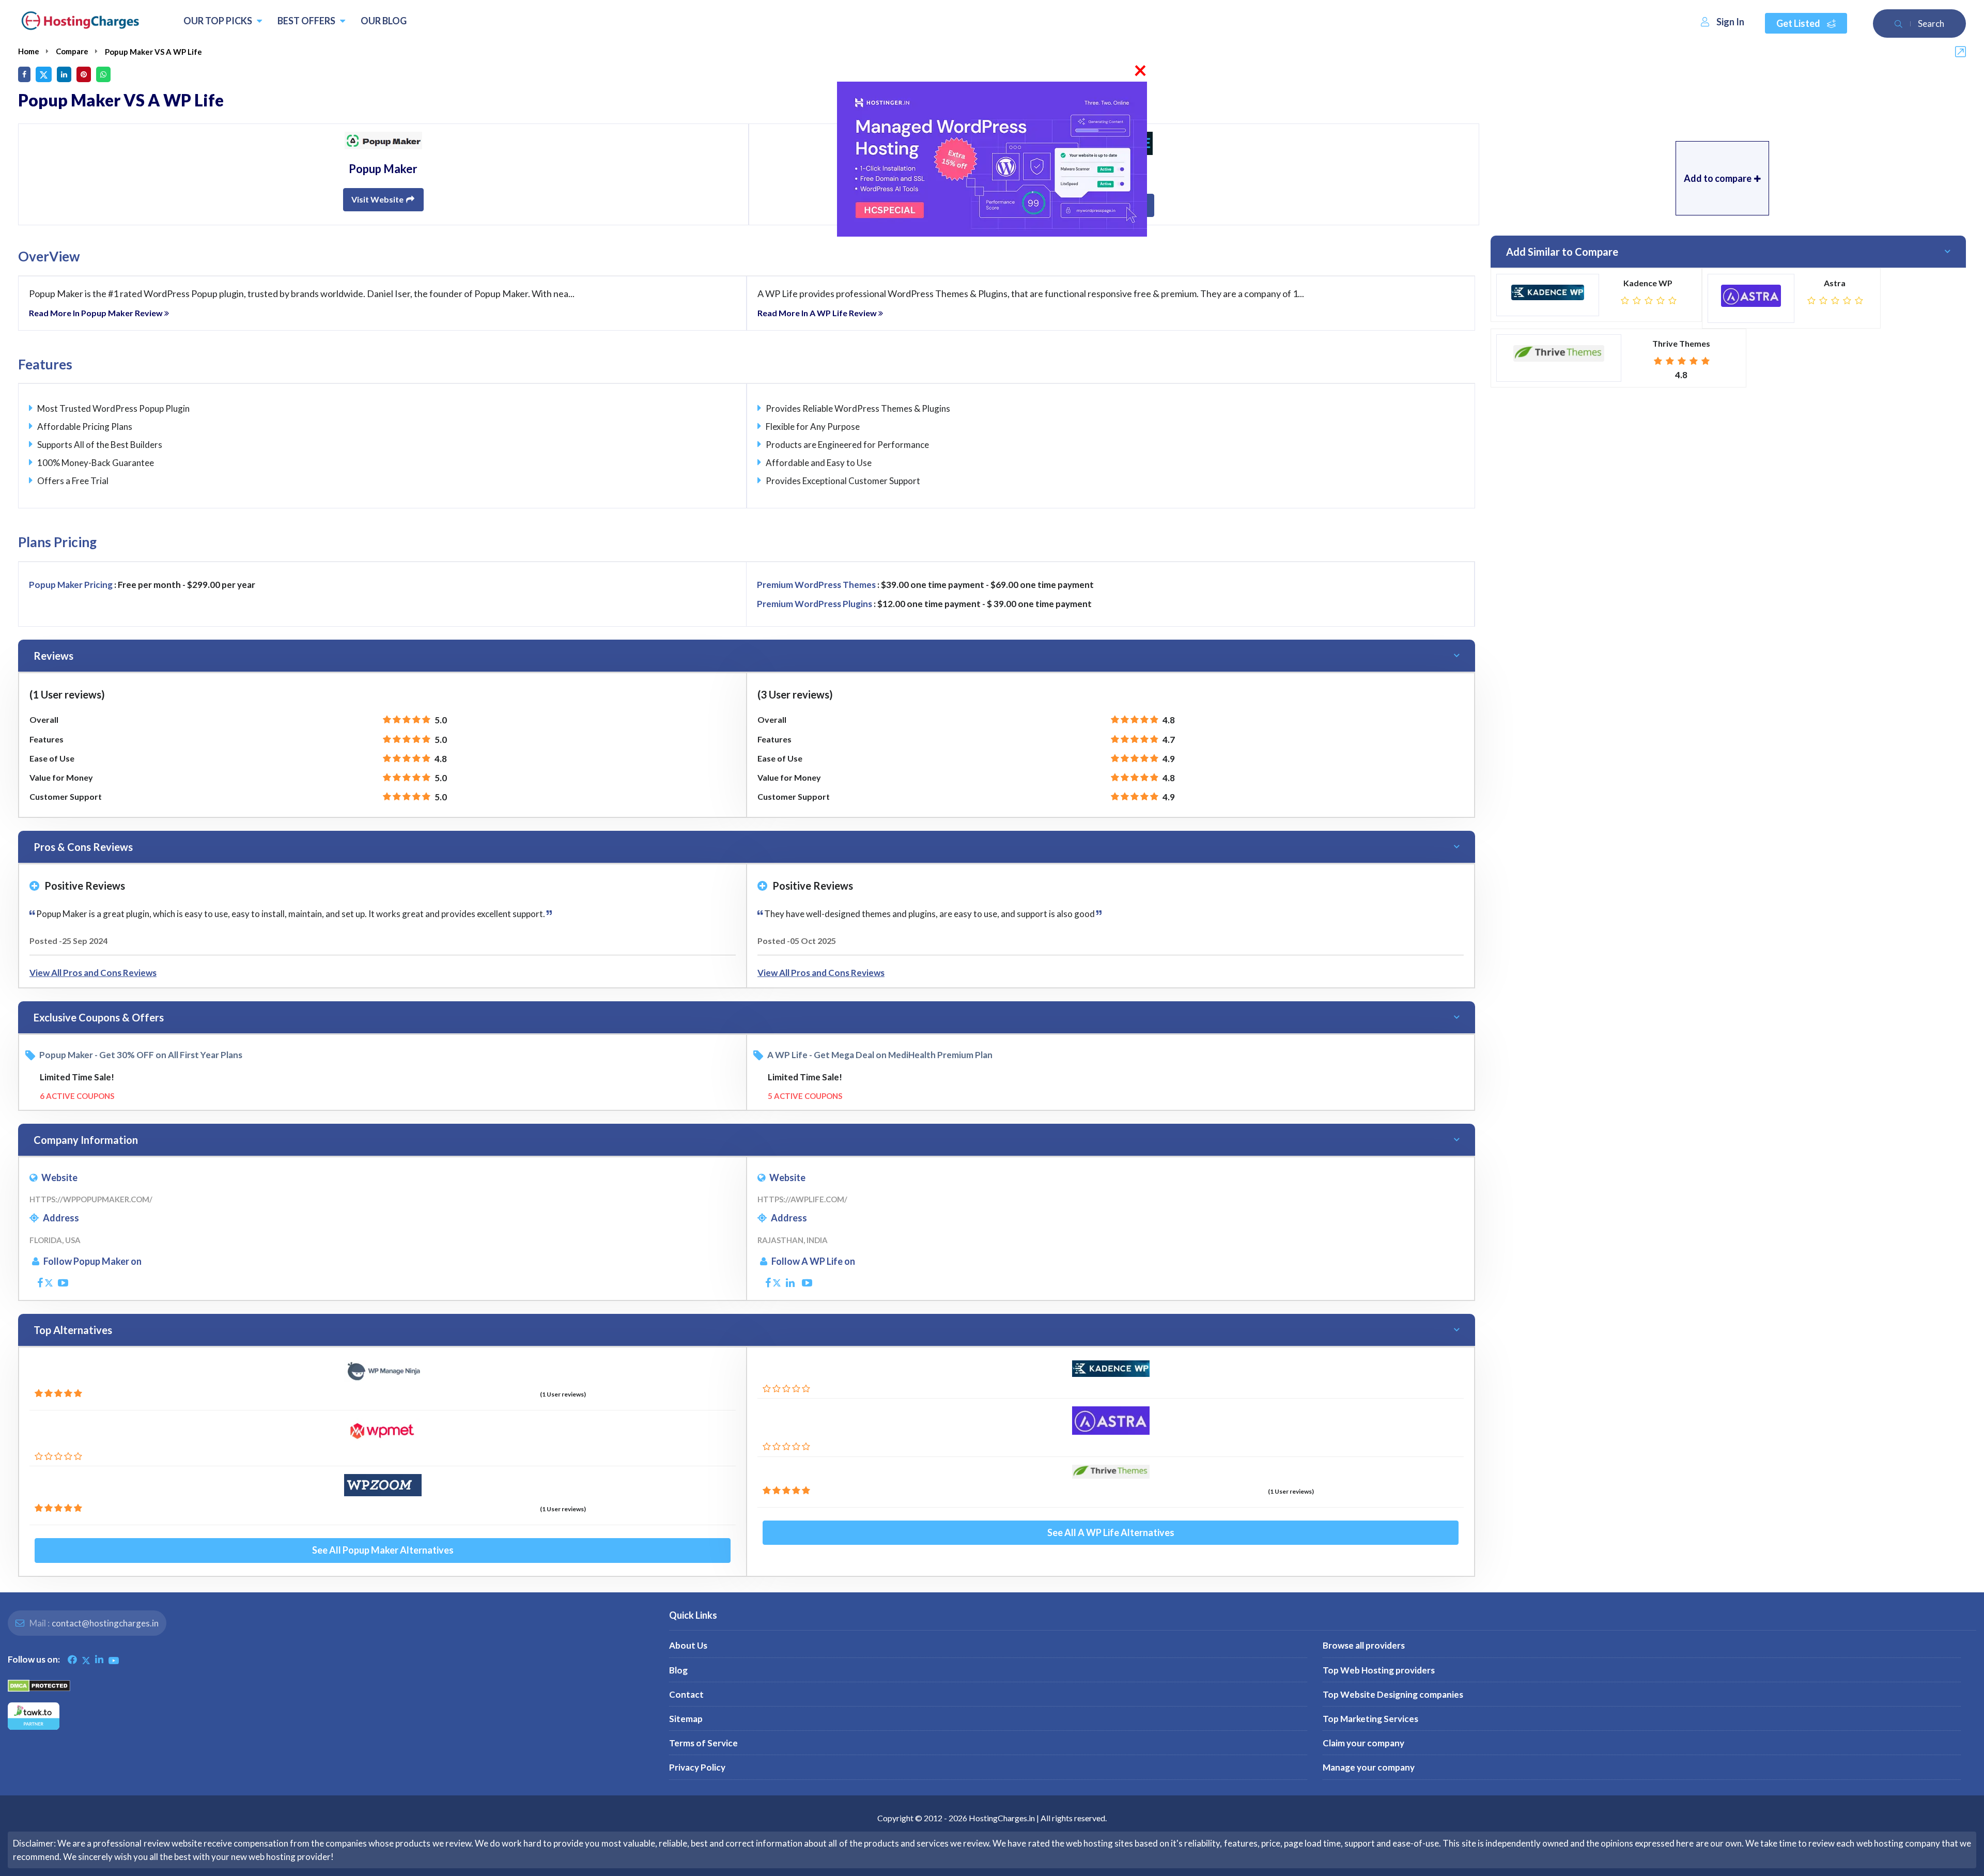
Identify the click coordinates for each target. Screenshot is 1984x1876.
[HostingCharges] (80, 21)
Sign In (1730, 22)
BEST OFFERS (307, 21)
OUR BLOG (384, 21)
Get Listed (1799, 23)
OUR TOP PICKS (219, 21)
